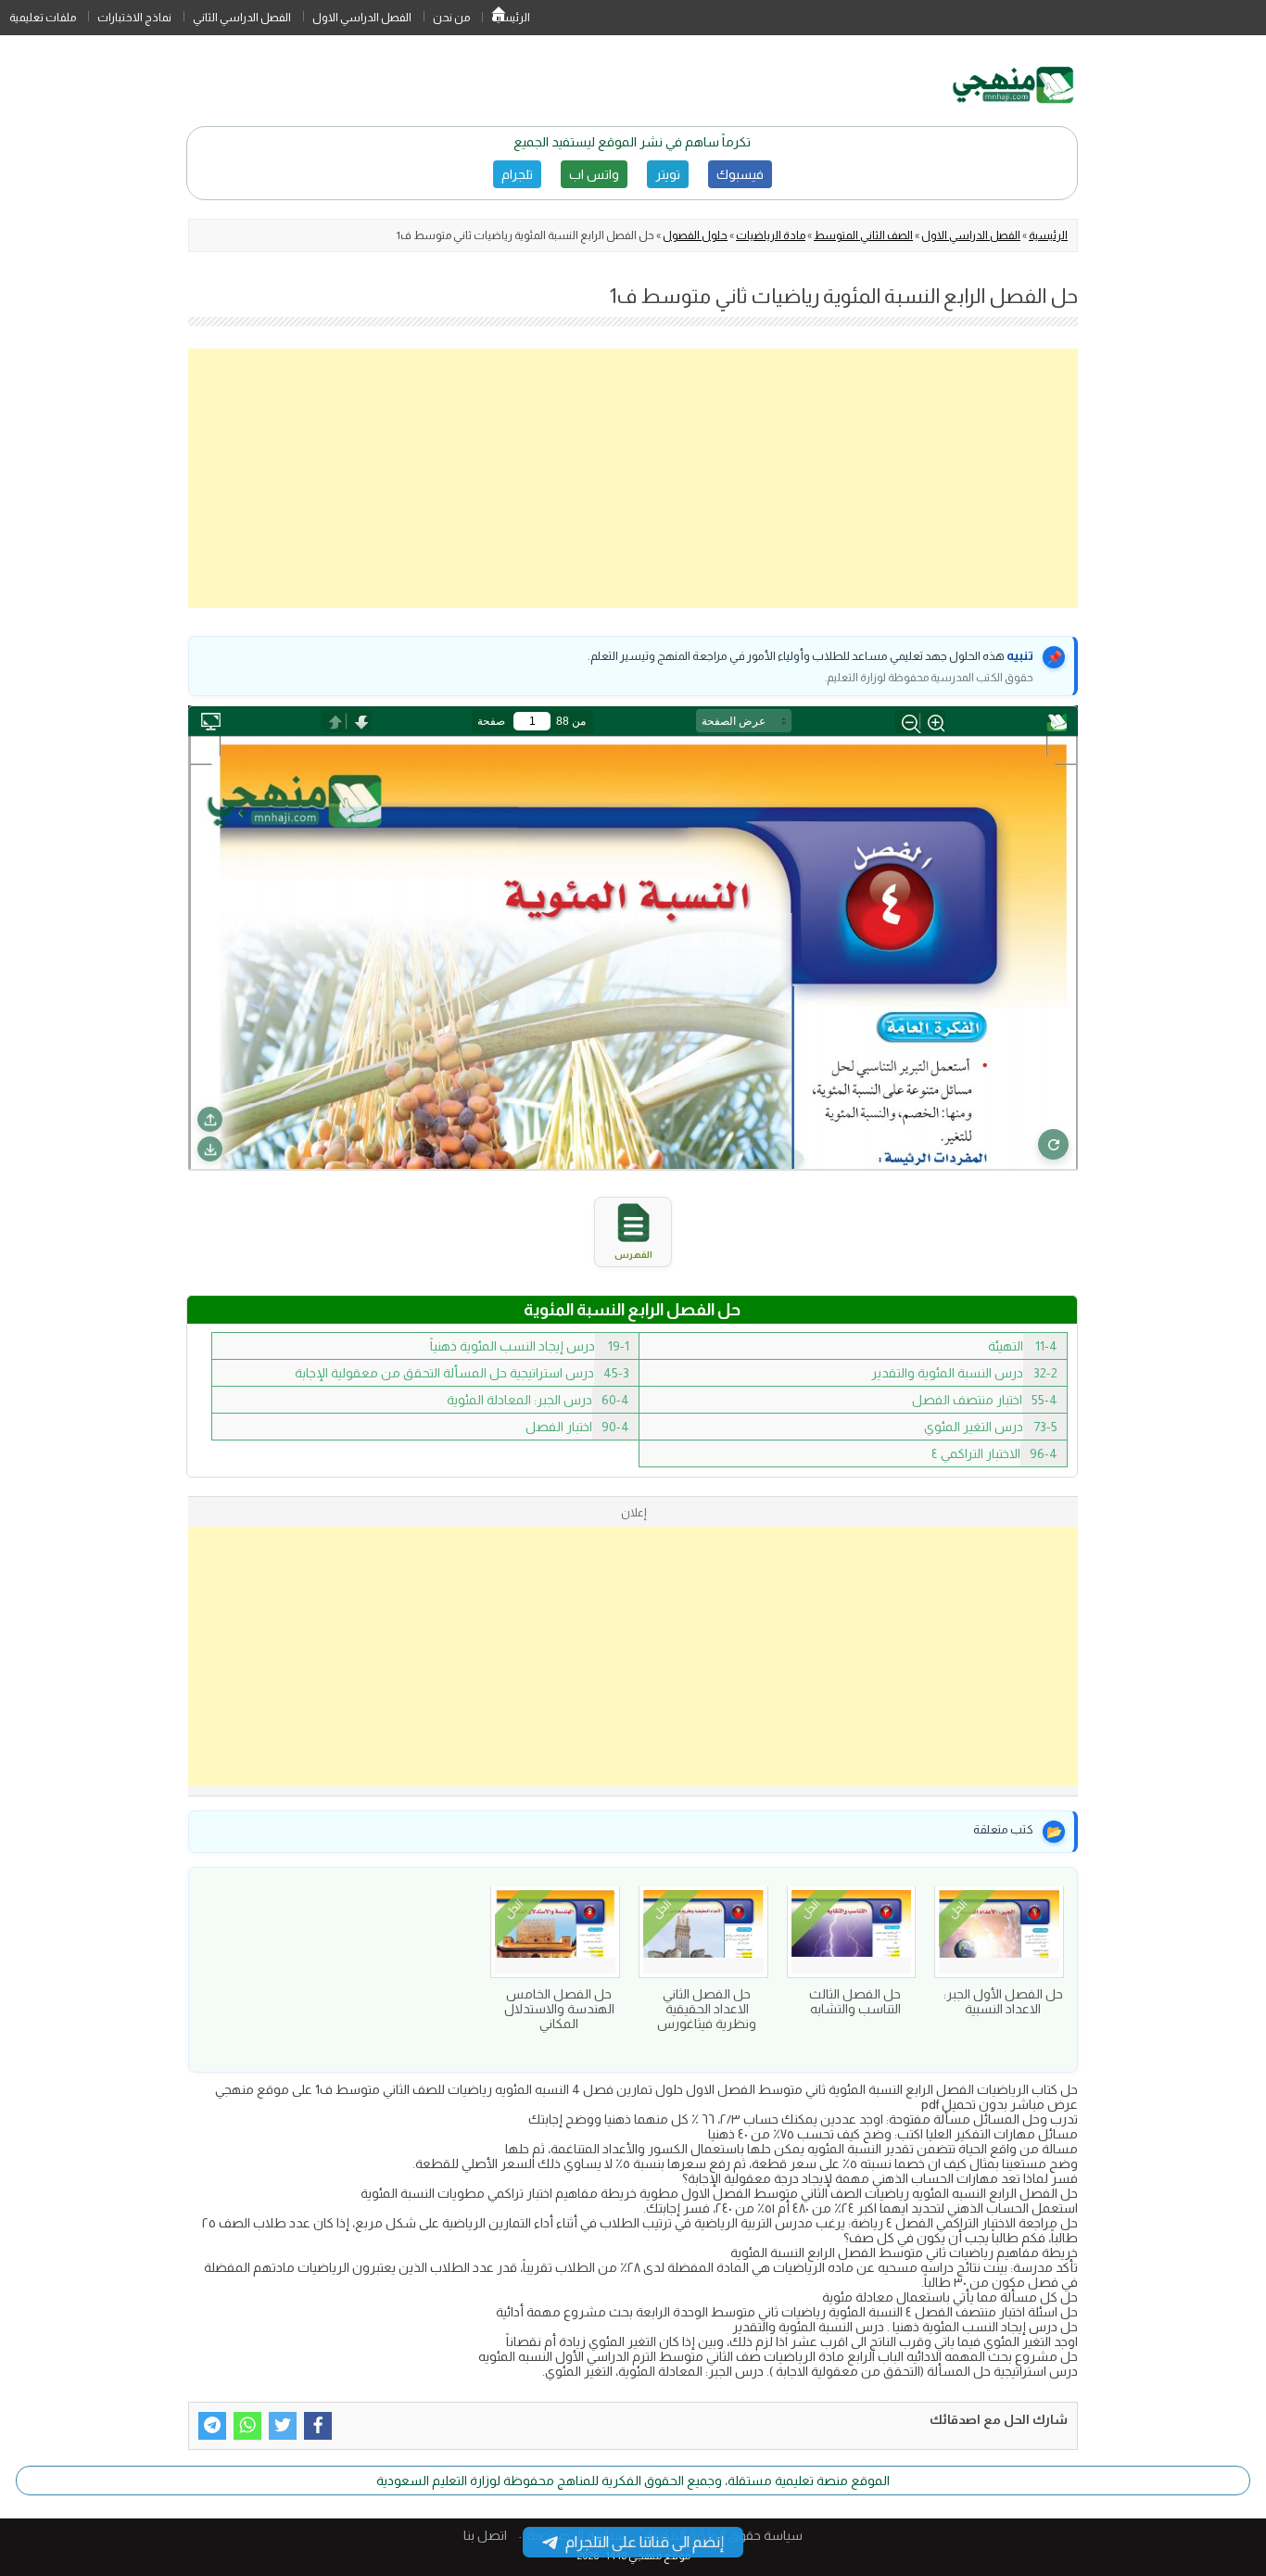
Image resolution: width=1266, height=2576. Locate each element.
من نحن (451, 18)
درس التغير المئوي (991, 1427)
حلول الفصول (695, 235)
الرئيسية (499, 18)
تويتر (668, 174)
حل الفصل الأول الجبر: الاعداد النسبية (1003, 2001)
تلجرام (517, 174)
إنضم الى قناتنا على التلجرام (645, 2542)
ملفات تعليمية (43, 18)
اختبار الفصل (577, 1427)
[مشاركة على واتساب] (247, 2426)
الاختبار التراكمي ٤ (994, 1453)
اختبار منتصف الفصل (985, 1400)
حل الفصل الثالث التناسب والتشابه (855, 2001)
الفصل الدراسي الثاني (242, 18)
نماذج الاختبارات (134, 18)
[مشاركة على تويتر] (283, 2426)
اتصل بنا (485, 2535)
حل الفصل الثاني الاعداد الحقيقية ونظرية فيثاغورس (707, 2009)
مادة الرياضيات (771, 235)
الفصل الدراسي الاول (362, 18)
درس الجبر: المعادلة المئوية (538, 1400)
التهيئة (1023, 1346)
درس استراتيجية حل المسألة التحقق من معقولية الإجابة (462, 1373)
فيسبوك (740, 174)
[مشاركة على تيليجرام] (212, 2426)
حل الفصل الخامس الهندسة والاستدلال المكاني (559, 2009)
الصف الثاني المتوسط (863, 235)
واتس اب (594, 174)
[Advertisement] (633, 478)
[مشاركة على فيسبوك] (318, 2426)
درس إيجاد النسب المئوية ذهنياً (530, 1346)
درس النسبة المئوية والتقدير (964, 1373)
